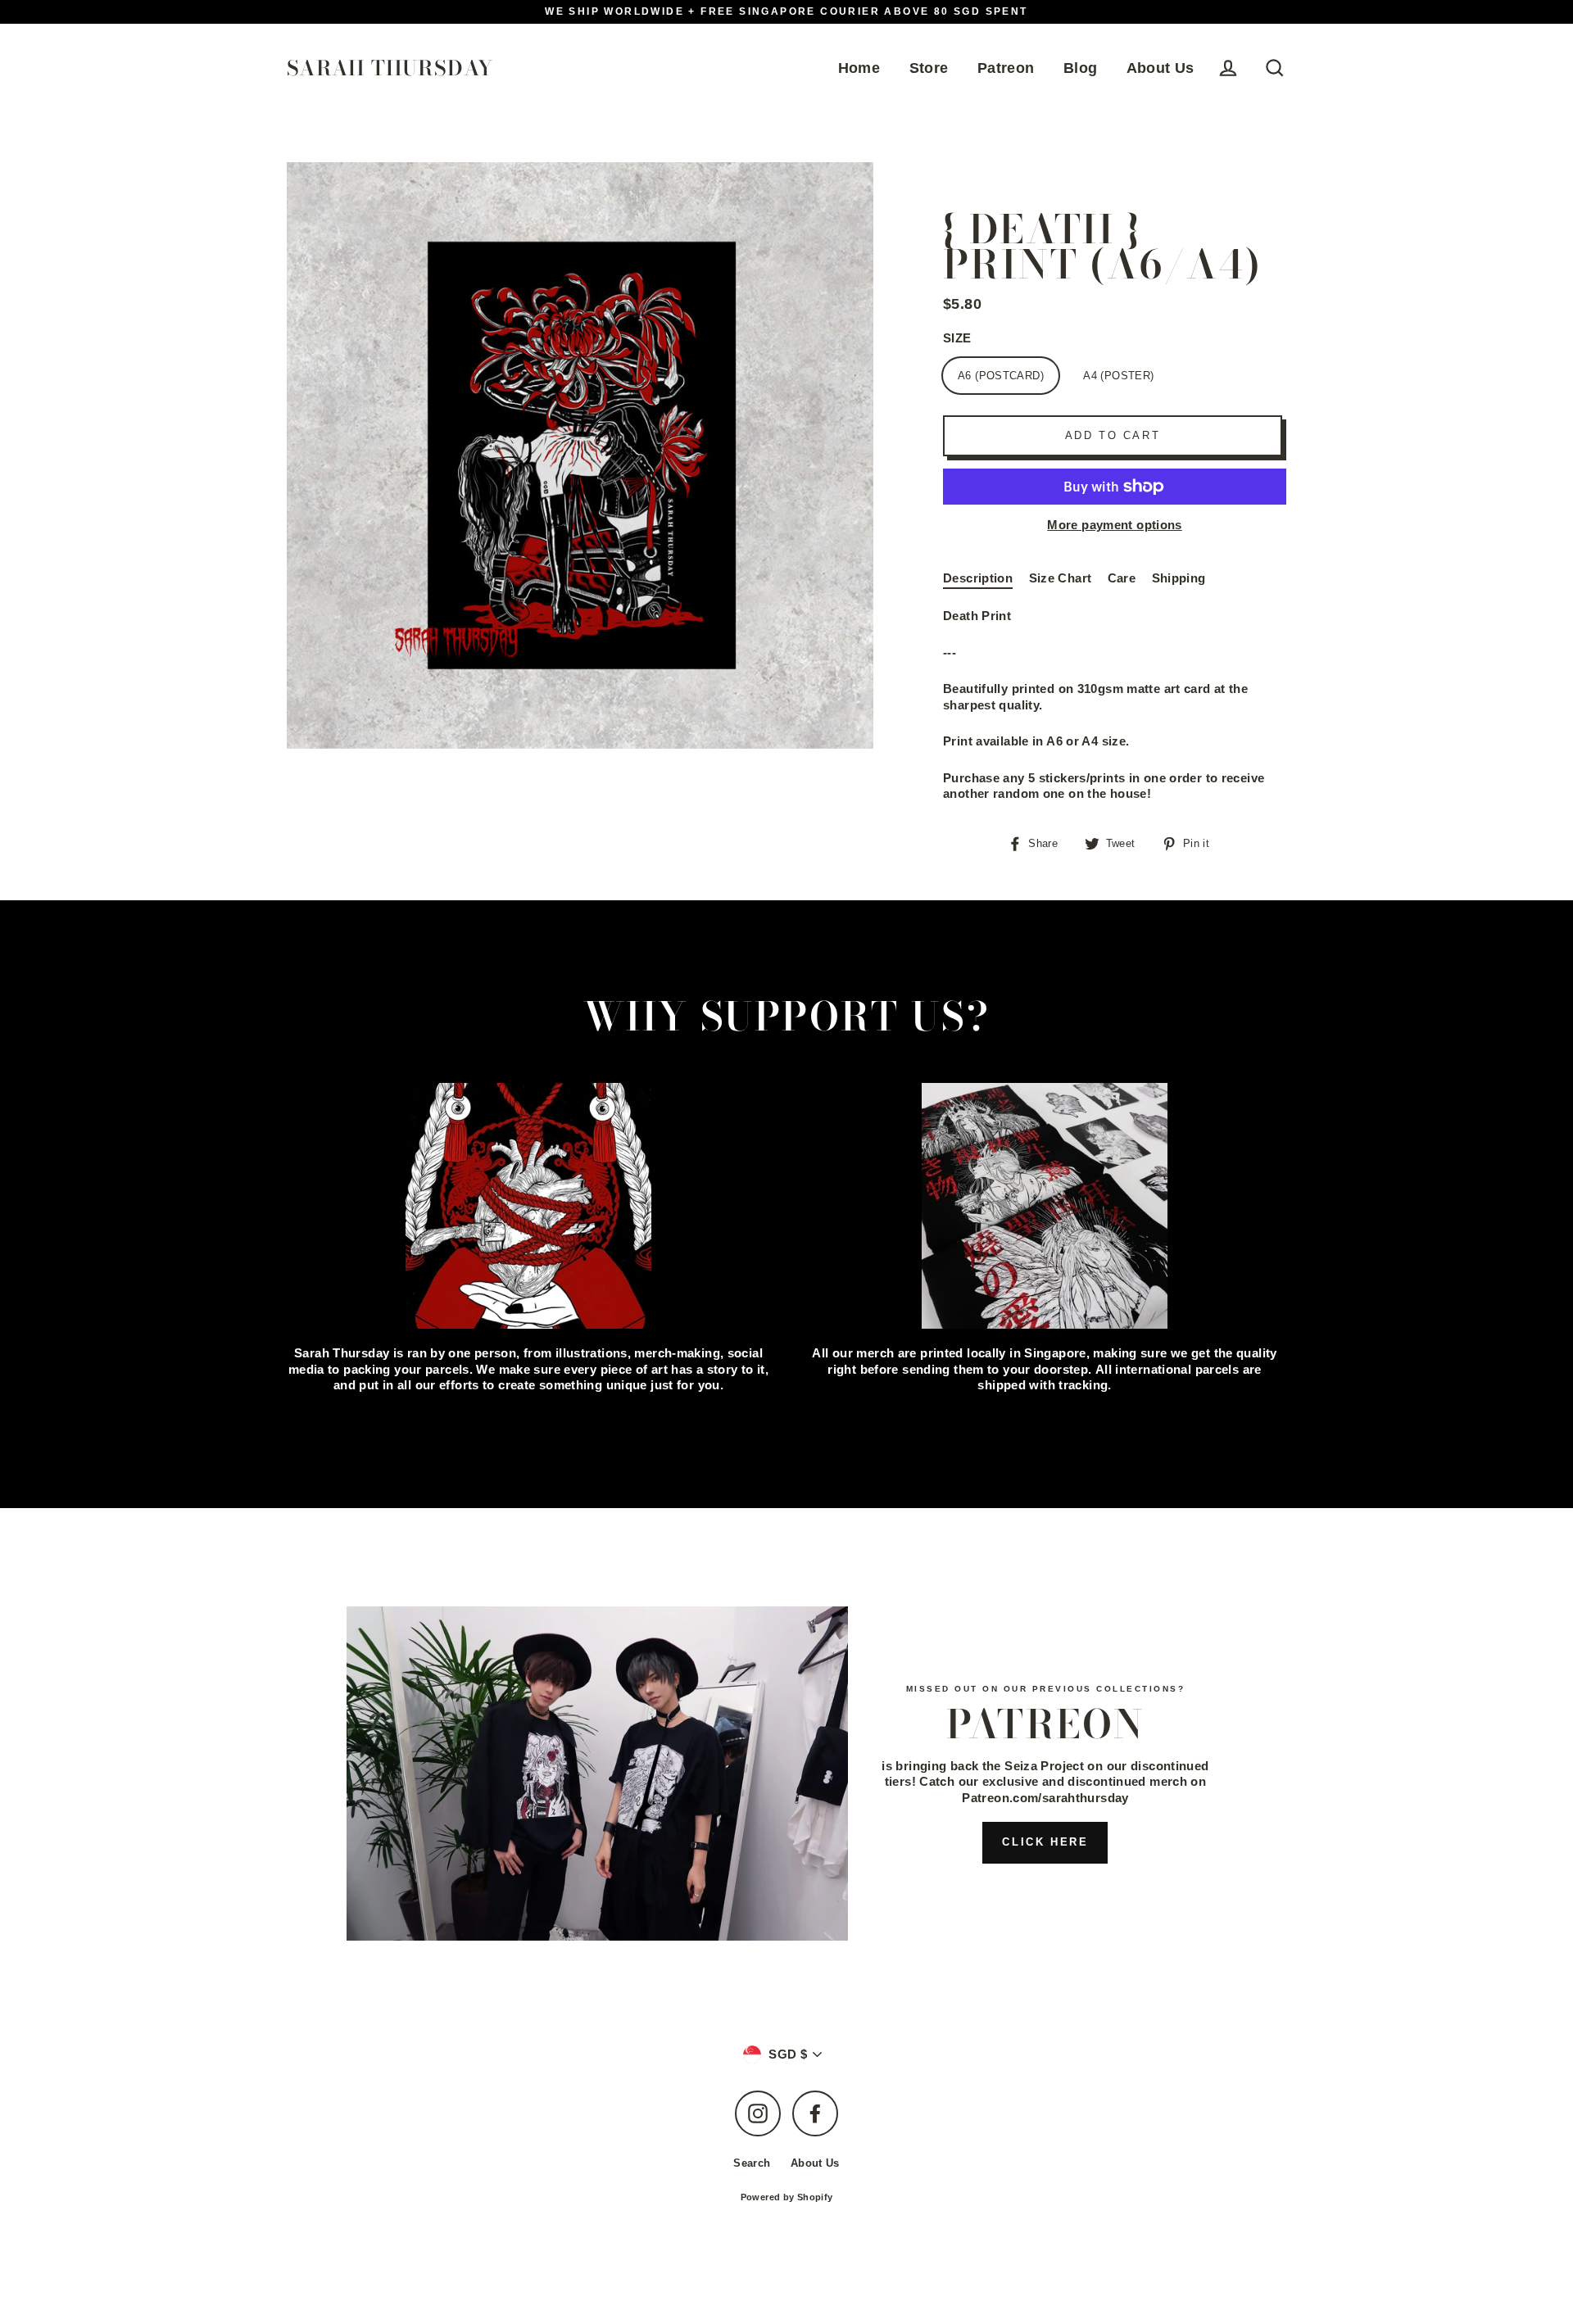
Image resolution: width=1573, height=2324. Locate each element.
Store (929, 68)
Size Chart (1061, 578)
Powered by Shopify (787, 2197)
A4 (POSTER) (1118, 376)
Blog (1081, 68)
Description (978, 578)
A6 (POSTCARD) (1001, 376)
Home (859, 68)
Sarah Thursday (390, 68)
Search (752, 2163)
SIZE (957, 338)
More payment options (1115, 525)
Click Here (1045, 1842)
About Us (1160, 68)
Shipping (1179, 578)
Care (1122, 578)
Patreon (1006, 68)
